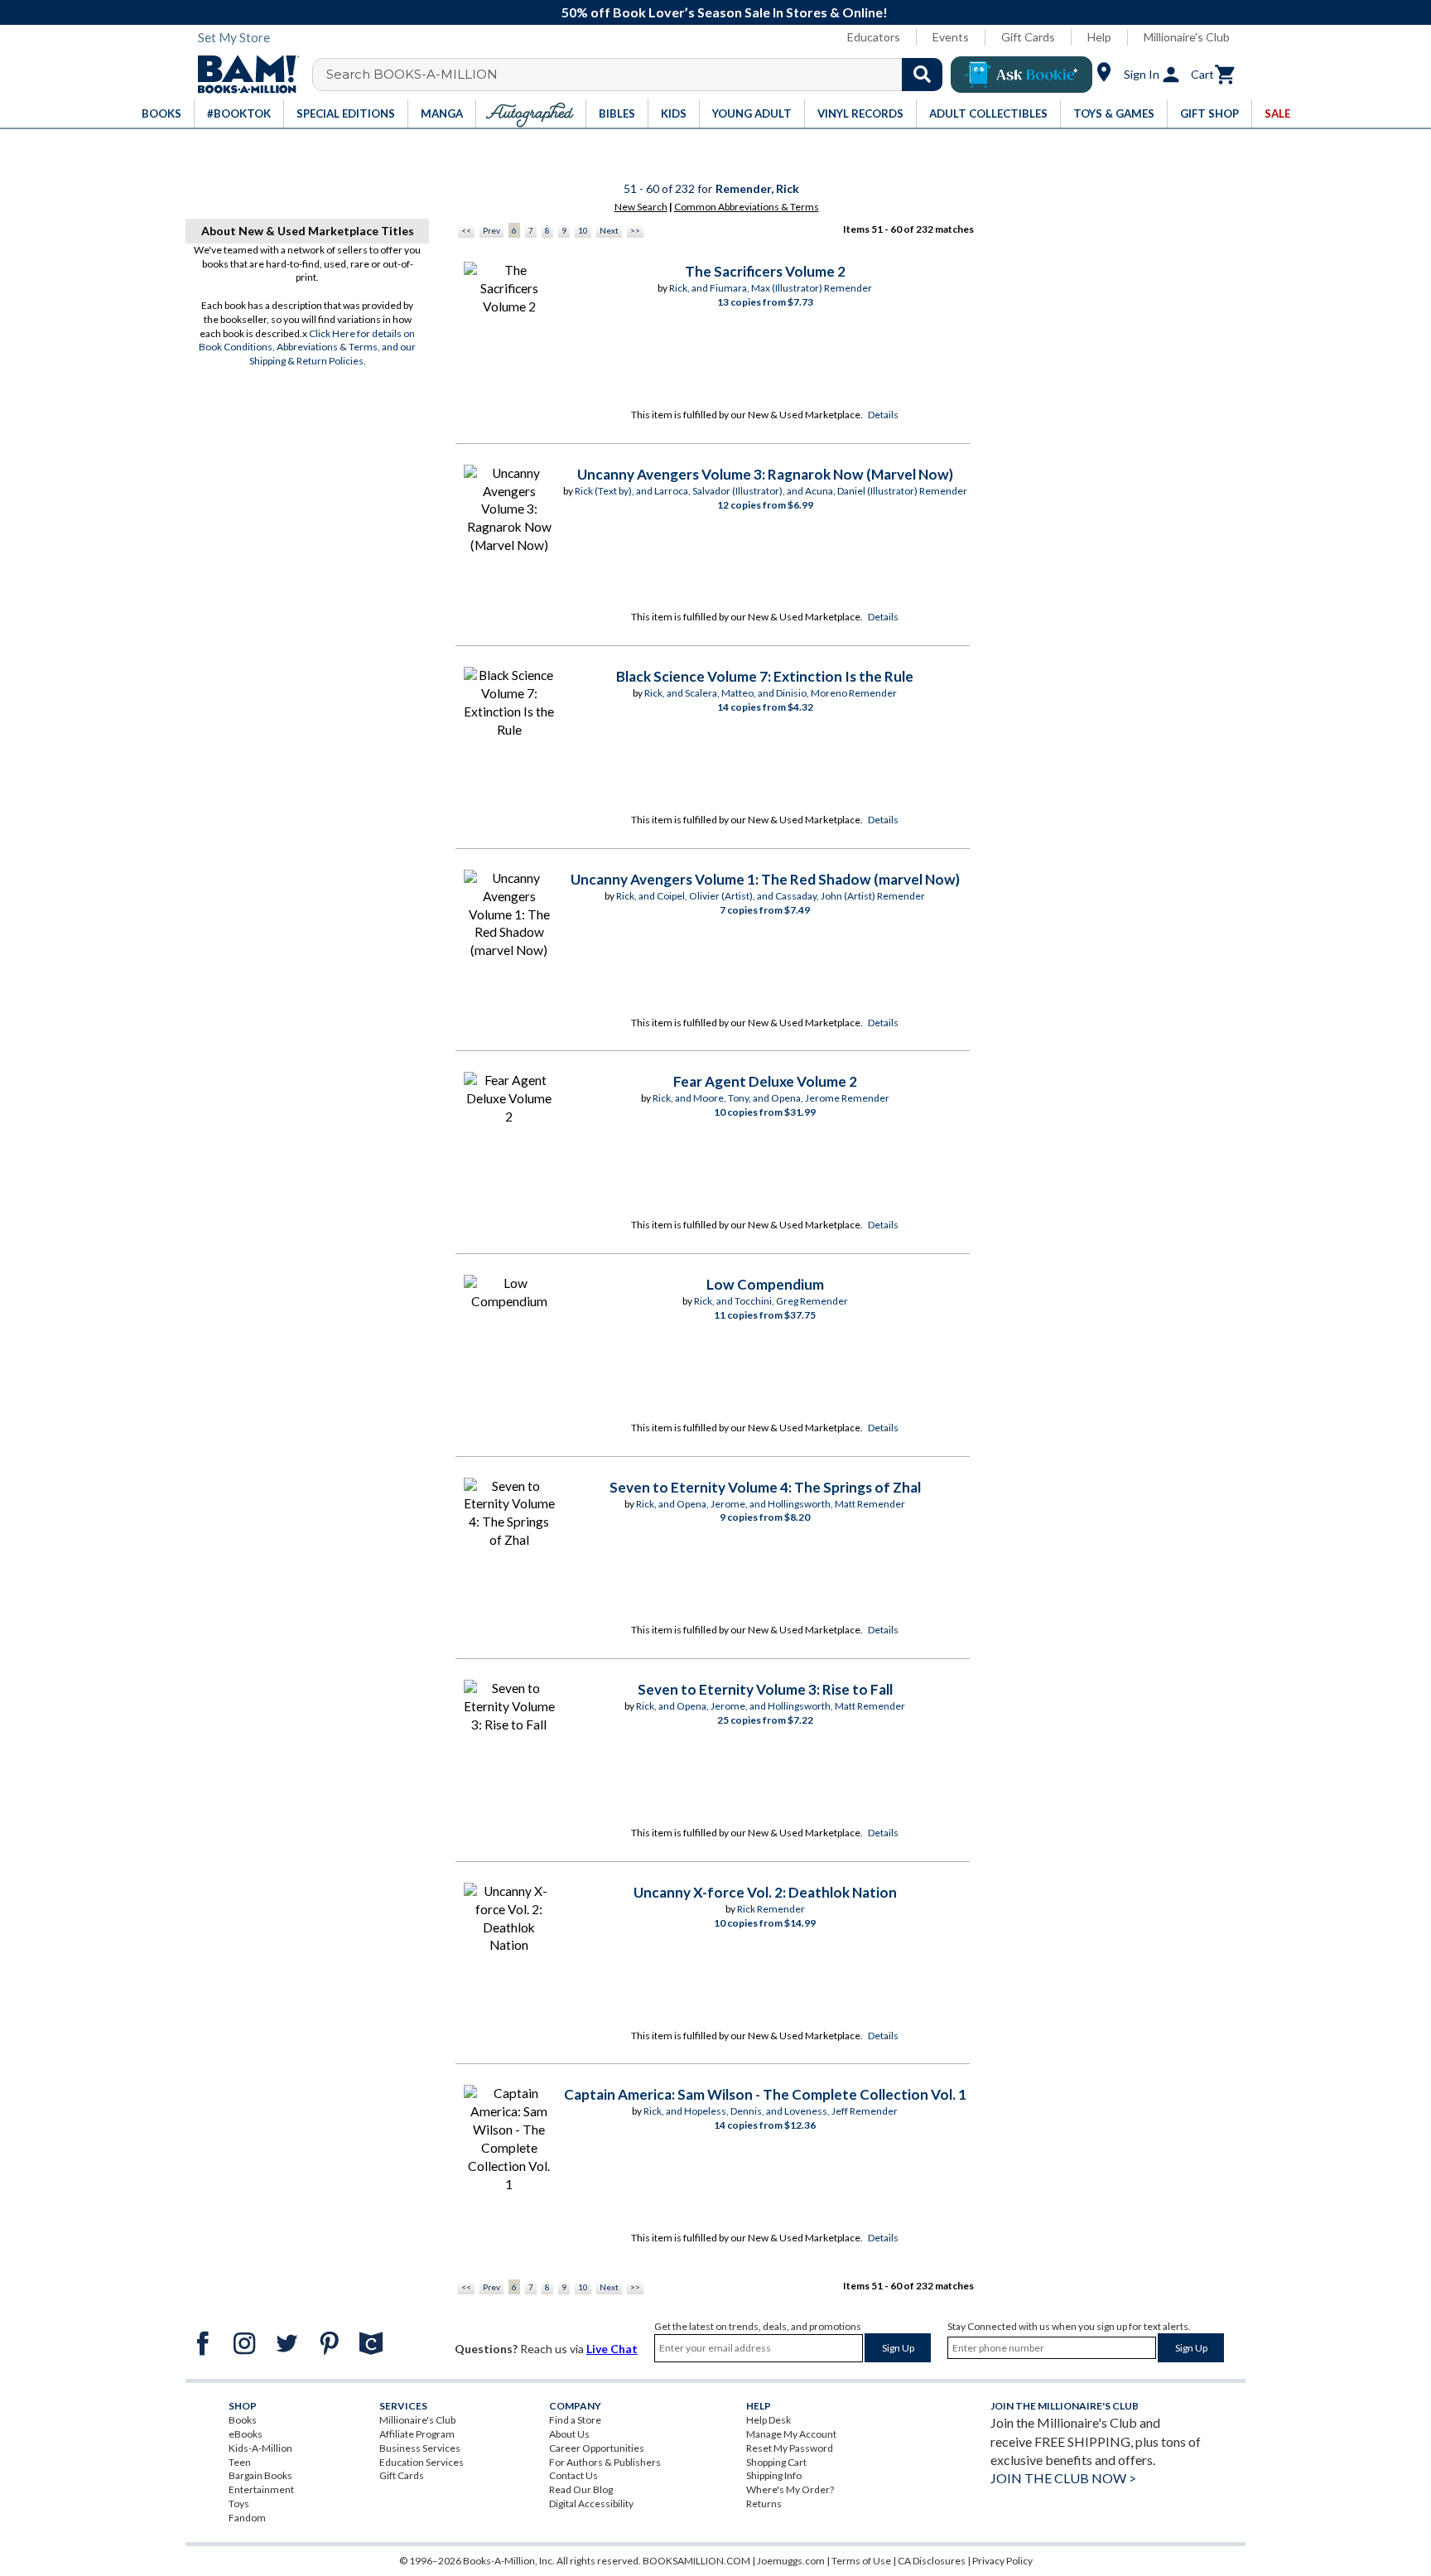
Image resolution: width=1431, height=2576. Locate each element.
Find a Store (575, 2420)
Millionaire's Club (1187, 37)
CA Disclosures (932, 2561)
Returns (764, 2504)
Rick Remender (771, 1909)
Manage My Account (791, 2434)
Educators (874, 37)
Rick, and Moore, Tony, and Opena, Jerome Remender (771, 1098)
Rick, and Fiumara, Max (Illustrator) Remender (771, 288)
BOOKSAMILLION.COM (696, 2561)
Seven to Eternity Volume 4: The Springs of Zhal (765, 1487)
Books (243, 2420)
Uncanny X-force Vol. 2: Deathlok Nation (765, 1892)
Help (1099, 37)
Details (883, 415)
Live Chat (612, 2349)
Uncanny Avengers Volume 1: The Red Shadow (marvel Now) (765, 879)
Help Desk (768, 2420)
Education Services (422, 2462)
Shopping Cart (776, 2462)
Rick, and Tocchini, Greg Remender (771, 1301)
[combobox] (638, 75)
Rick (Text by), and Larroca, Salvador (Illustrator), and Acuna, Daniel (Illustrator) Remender (771, 491)
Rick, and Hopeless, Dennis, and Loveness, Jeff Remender (771, 2111)
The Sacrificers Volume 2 (765, 271)
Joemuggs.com (791, 2561)
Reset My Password (790, 2448)
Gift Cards (1028, 37)
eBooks (246, 2434)
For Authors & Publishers (605, 2462)
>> (635, 230)
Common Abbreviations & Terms (747, 207)
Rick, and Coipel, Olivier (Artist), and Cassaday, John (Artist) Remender (771, 896)
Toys (239, 2504)
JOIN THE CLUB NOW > (1063, 2478)
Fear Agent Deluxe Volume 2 (765, 1081)
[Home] (243, 75)
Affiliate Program (417, 2434)
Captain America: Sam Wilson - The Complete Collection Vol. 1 (765, 2094)
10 (583, 230)
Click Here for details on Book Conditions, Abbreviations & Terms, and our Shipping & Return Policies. (307, 347)
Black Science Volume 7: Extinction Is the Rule (765, 676)
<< (466, 230)
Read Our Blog (581, 2489)
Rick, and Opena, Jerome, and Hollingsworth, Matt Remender (771, 1504)
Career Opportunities (597, 2448)
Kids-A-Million (260, 2448)
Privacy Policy (1002, 2561)
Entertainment (261, 2489)
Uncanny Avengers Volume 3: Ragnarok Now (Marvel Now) (765, 474)
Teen (240, 2462)
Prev (491, 230)
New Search (641, 207)
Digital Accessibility (591, 2504)
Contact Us (573, 2475)
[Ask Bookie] (1021, 75)
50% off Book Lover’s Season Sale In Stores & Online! (725, 12)
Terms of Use (861, 2561)
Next (609, 230)
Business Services (420, 2448)
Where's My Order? (790, 2489)
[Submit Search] (922, 75)
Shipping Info (774, 2475)
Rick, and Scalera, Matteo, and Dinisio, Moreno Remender (771, 693)
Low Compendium (765, 1284)
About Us (569, 2434)
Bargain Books (260, 2475)
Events (951, 37)
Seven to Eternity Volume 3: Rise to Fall (765, 1689)
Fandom (247, 2518)
